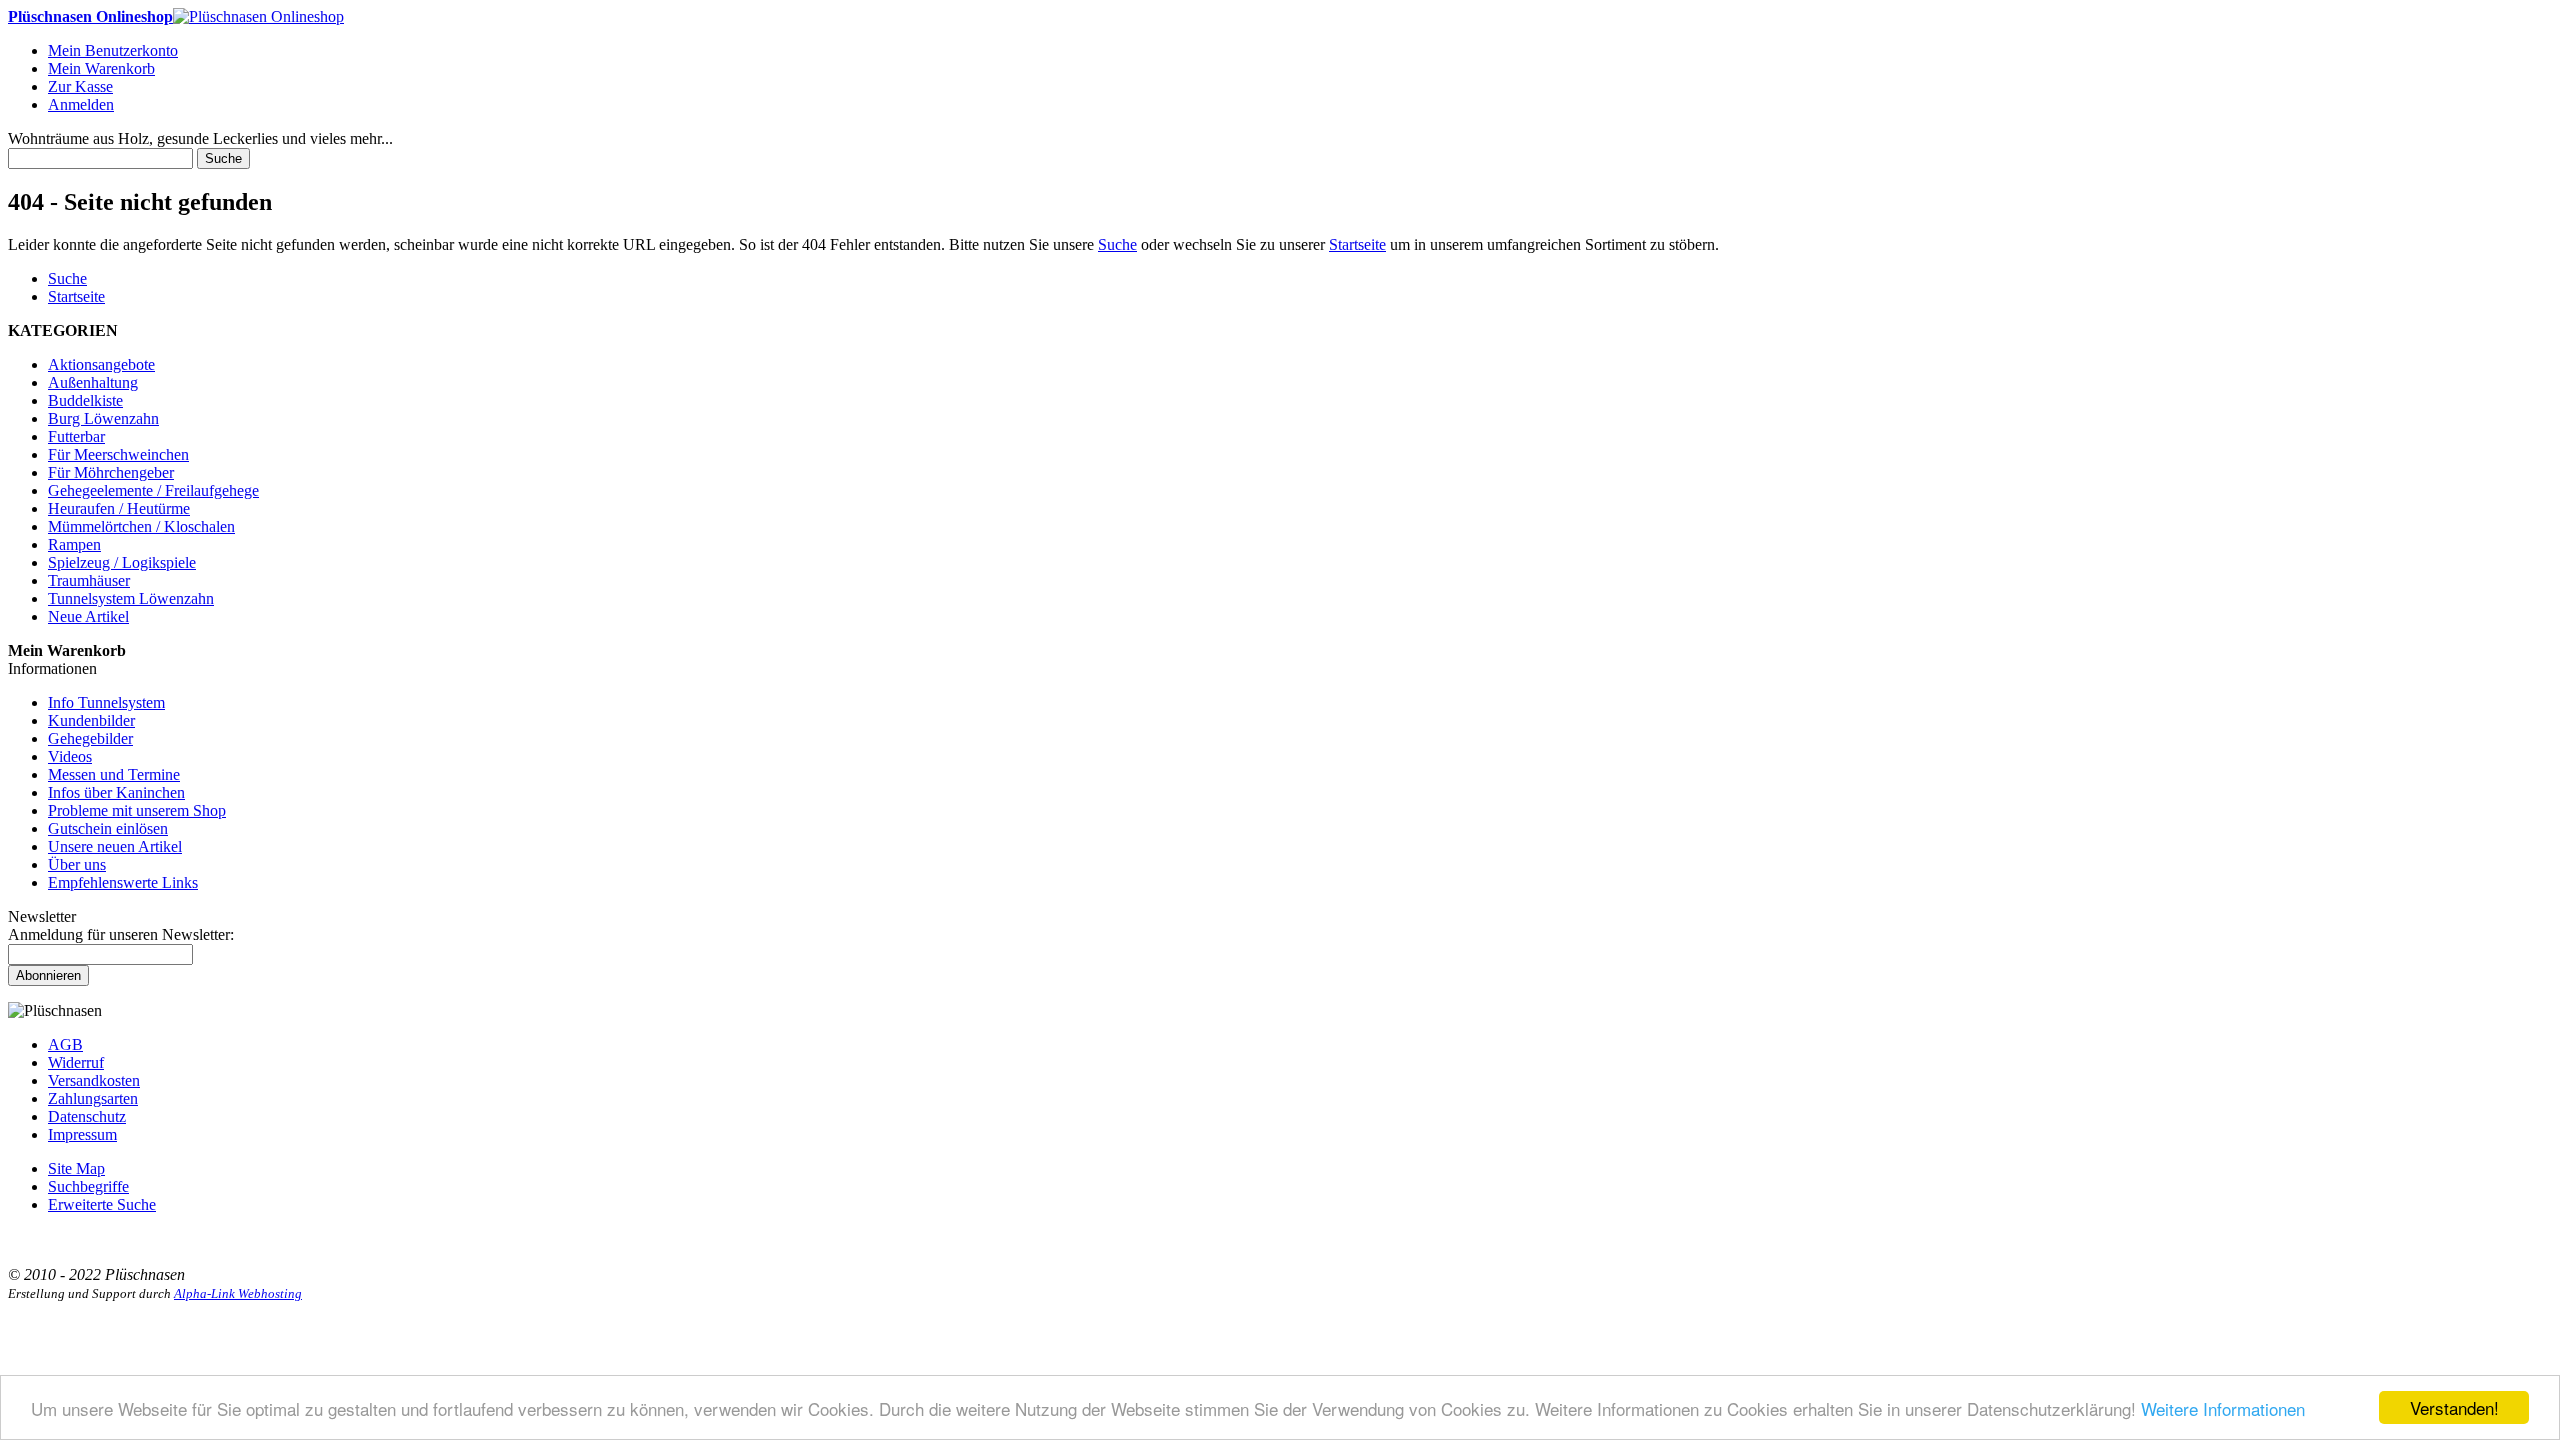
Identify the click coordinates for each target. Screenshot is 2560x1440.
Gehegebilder (90, 738)
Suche (223, 158)
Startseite (1357, 244)
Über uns (77, 864)
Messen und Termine (114, 774)
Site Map (76, 1168)
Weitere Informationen (2223, 1408)
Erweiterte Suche (102, 1204)
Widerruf (76, 1062)
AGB (65, 1044)
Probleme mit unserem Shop (137, 810)
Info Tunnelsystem (106, 702)
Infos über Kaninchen (116, 792)
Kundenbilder (91, 720)
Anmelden (81, 104)
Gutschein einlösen (108, 828)
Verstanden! (2454, 1407)
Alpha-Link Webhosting (238, 1293)
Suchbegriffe (88, 1186)
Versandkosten (94, 1080)
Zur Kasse (80, 86)
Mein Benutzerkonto (113, 50)
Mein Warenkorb (101, 68)
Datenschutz (87, 1116)
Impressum (82, 1134)
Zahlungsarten (93, 1098)
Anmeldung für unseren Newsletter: (121, 934)
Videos (70, 756)
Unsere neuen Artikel (115, 846)
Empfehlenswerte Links (123, 882)
